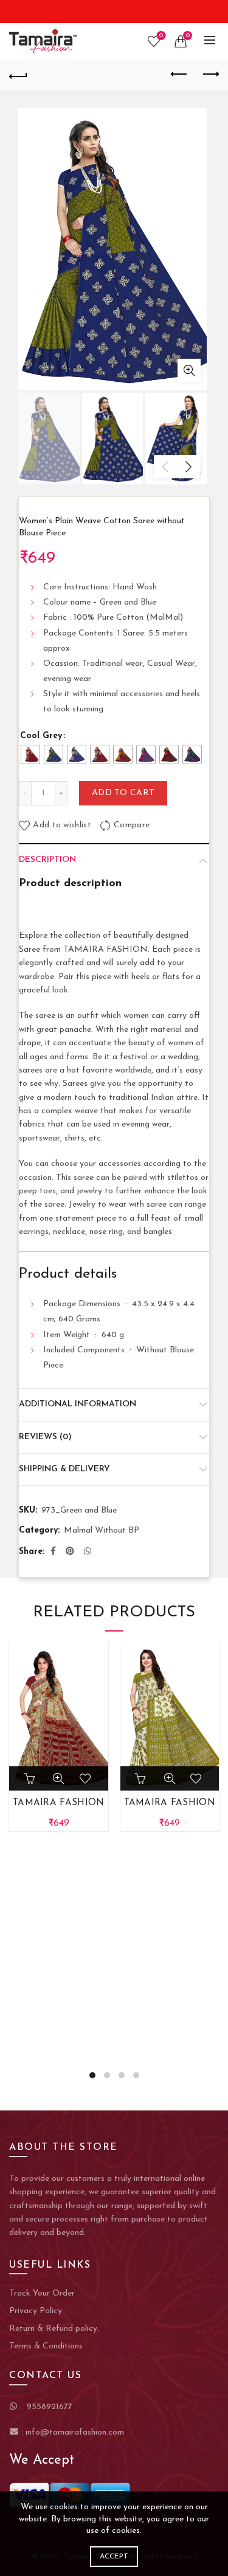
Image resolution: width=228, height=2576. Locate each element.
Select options (142, 1778)
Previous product (179, 75)
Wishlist (161, 36)
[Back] (18, 75)
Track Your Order (42, 2293)
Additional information (78, 1404)
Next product (210, 75)
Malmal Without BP (102, 1530)
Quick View (58, 1778)
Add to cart (123, 793)
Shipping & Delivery (64, 1469)
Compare (132, 826)
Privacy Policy (36, 2311)
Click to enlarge (189, 370)
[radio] (30, 754)
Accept (114, 2557)
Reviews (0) (45, 1437)
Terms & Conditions (46, 2346)
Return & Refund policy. (54, 2329)
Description (47, 860)
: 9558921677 (45, 2407)
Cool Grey (41, 736)
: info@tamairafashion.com (71, 2432)
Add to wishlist (62, 826)
